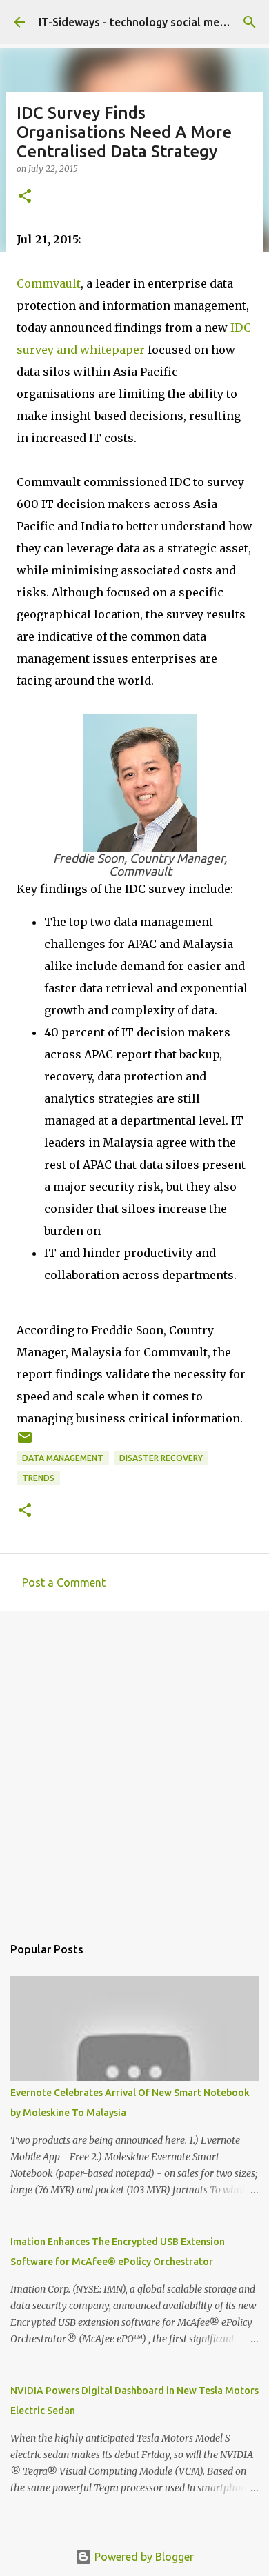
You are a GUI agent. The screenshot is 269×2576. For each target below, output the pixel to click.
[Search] (250, 22)
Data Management (63, 1458)
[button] (25, 197)
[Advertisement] (134, 1766)
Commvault (49, 283)
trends (38, 1478)
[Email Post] (25, 1443)
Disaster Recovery (161, 1458)
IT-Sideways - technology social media (137, 22)
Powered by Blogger (143, 2557)
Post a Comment (64, 1582)
